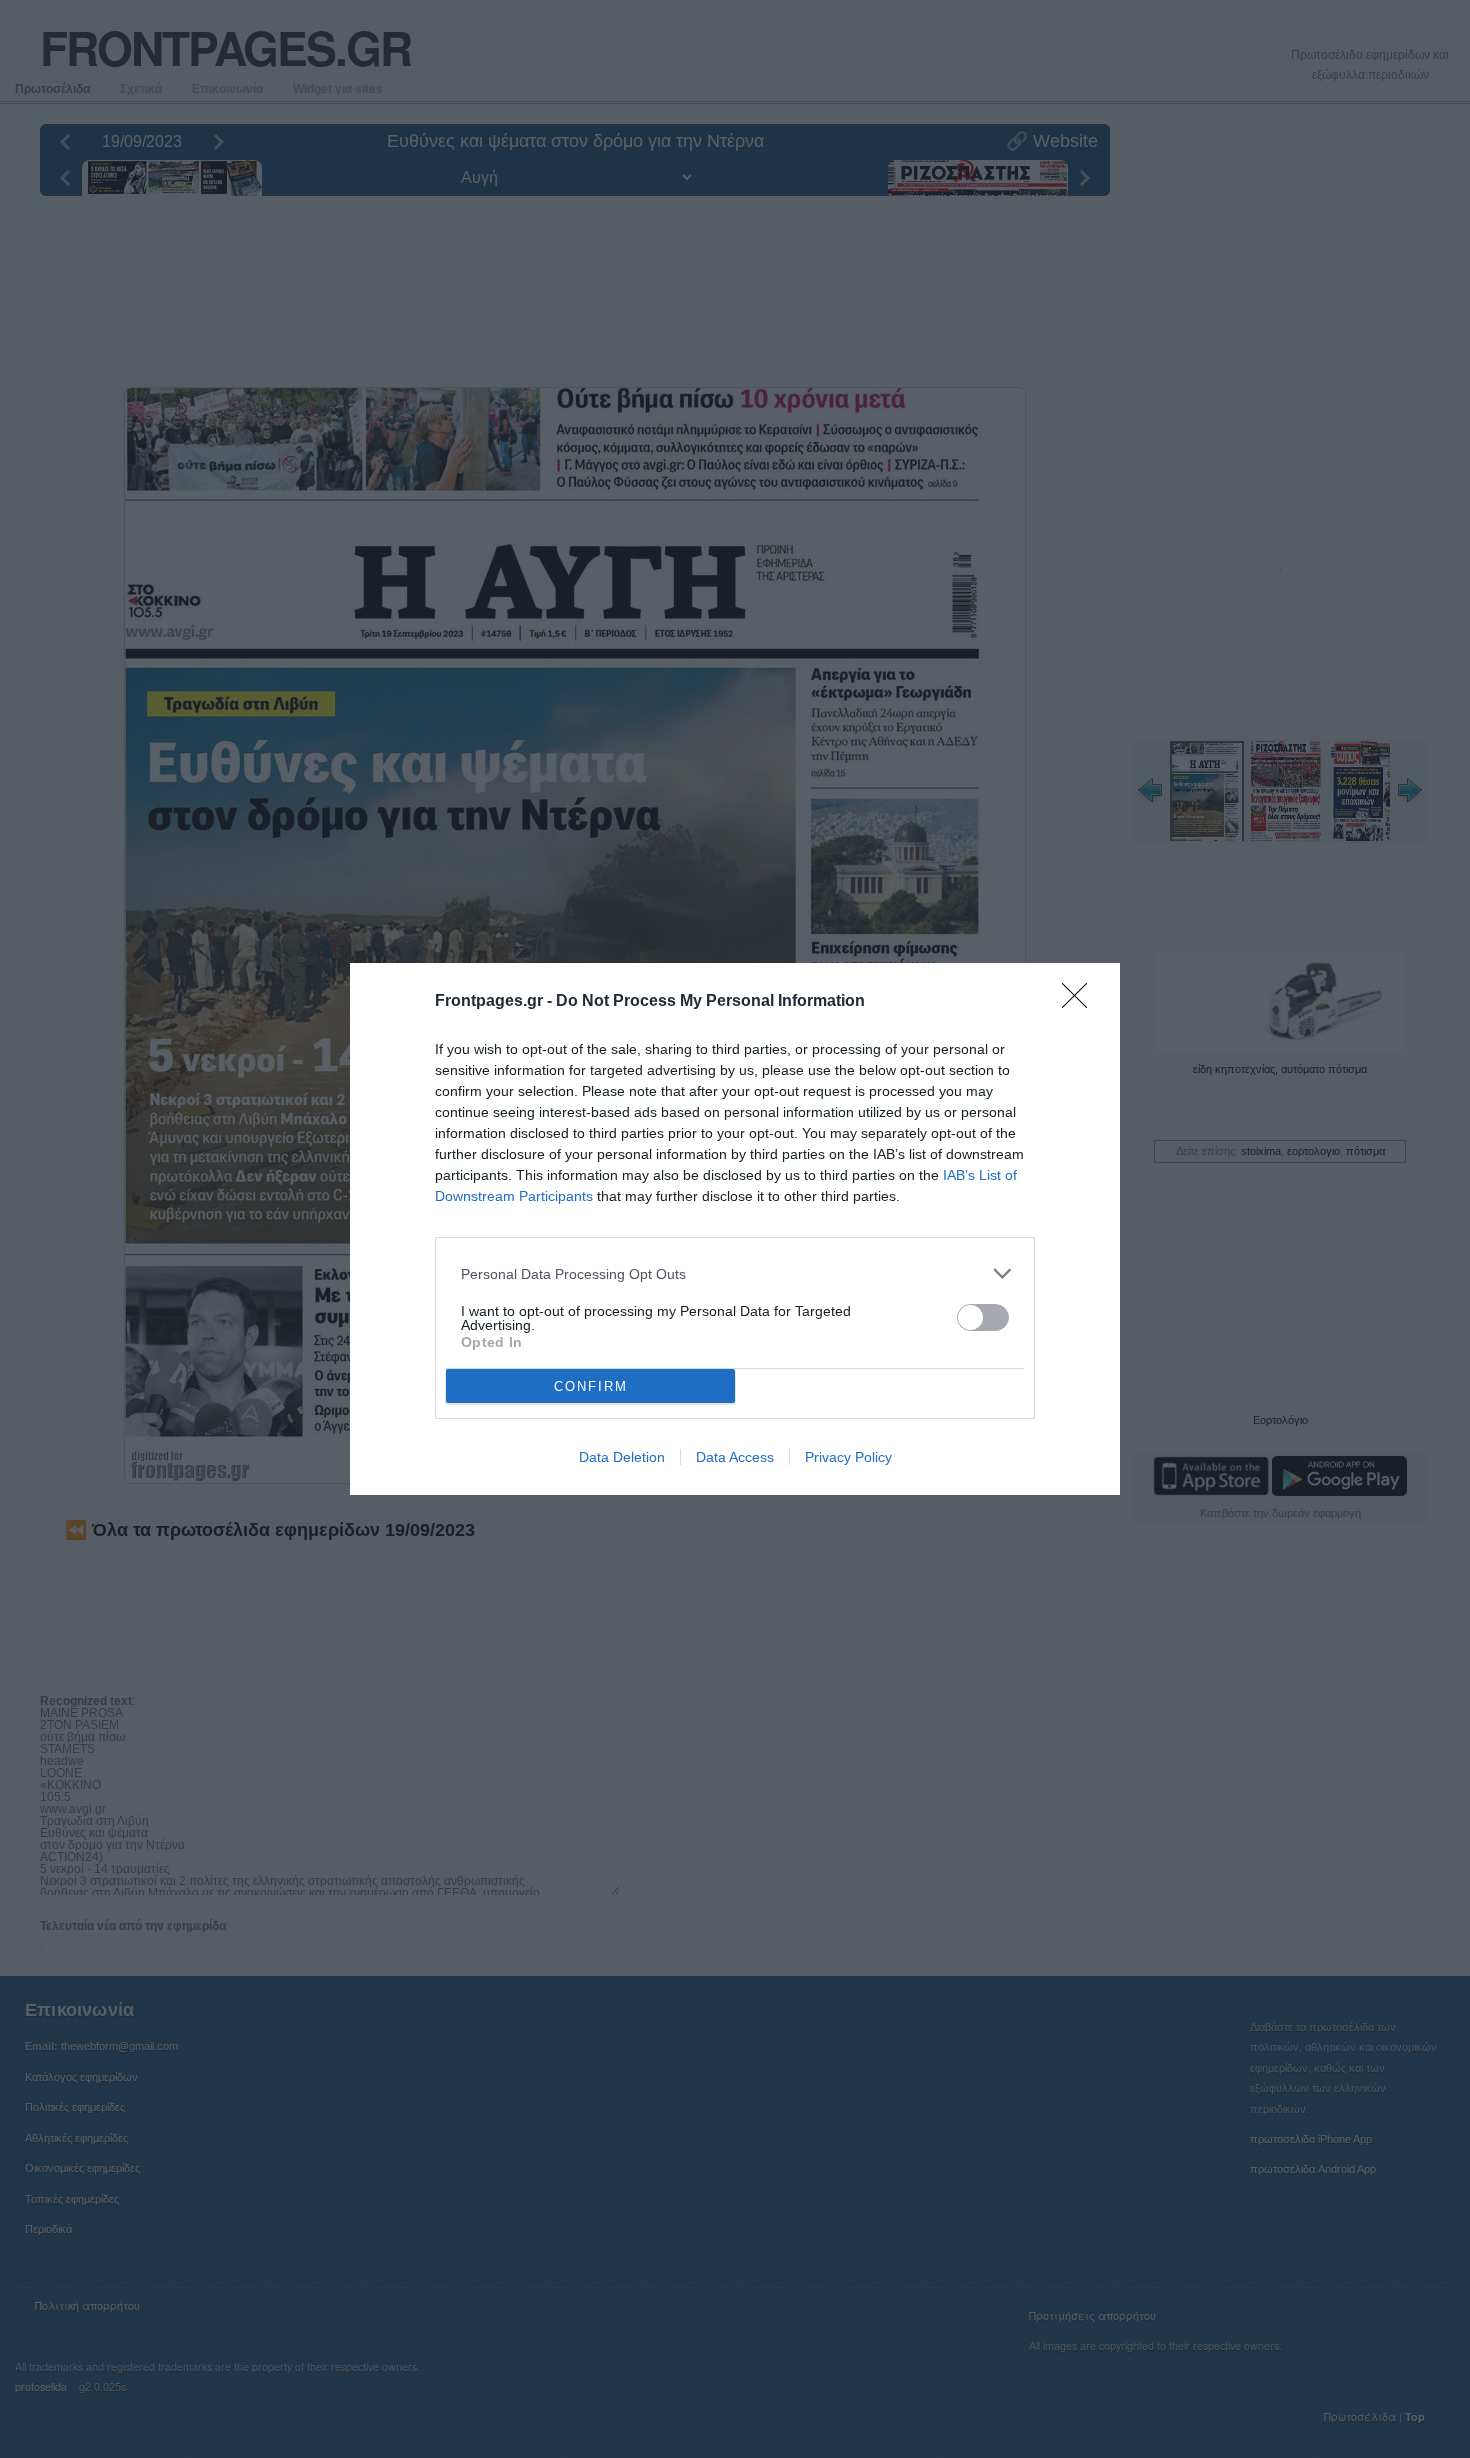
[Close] (1081, 1002)
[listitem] (735, 1273)
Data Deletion (622, 1457)
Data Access (735, 1457)
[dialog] (735, 1229)
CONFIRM (591, 1386)
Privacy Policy (848, 1457)
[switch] (983, 1317)
